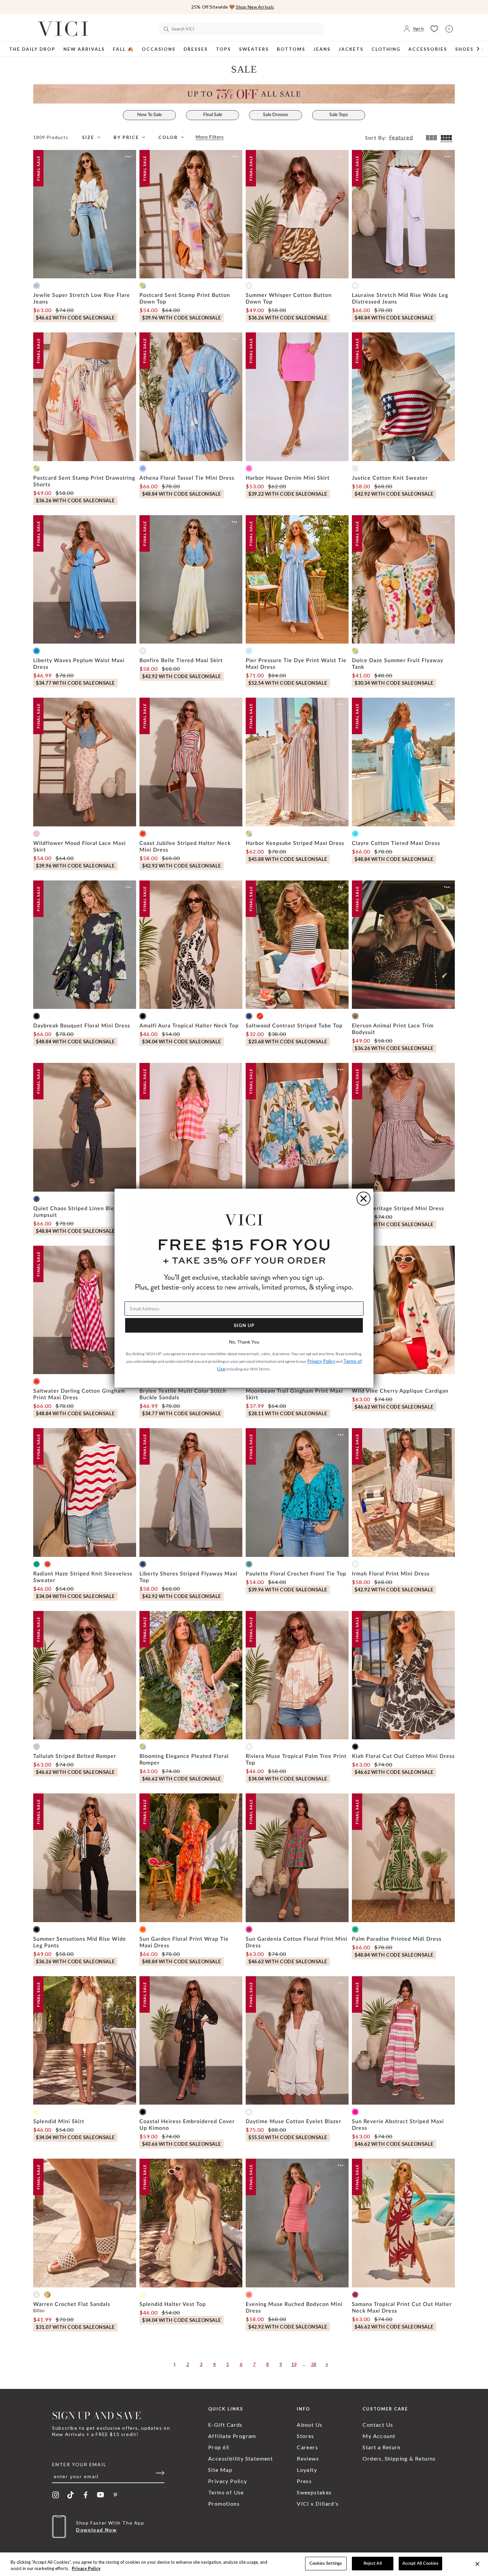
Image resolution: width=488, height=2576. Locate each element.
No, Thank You (244, 1342)
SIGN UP (244, 1325)
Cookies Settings (326, 2564)
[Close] (477, 2564)
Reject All (373, 2564)
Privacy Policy (86, 2569)
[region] (244, 2564)
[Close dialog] (364, 1199)
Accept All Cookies (420, 2564)
